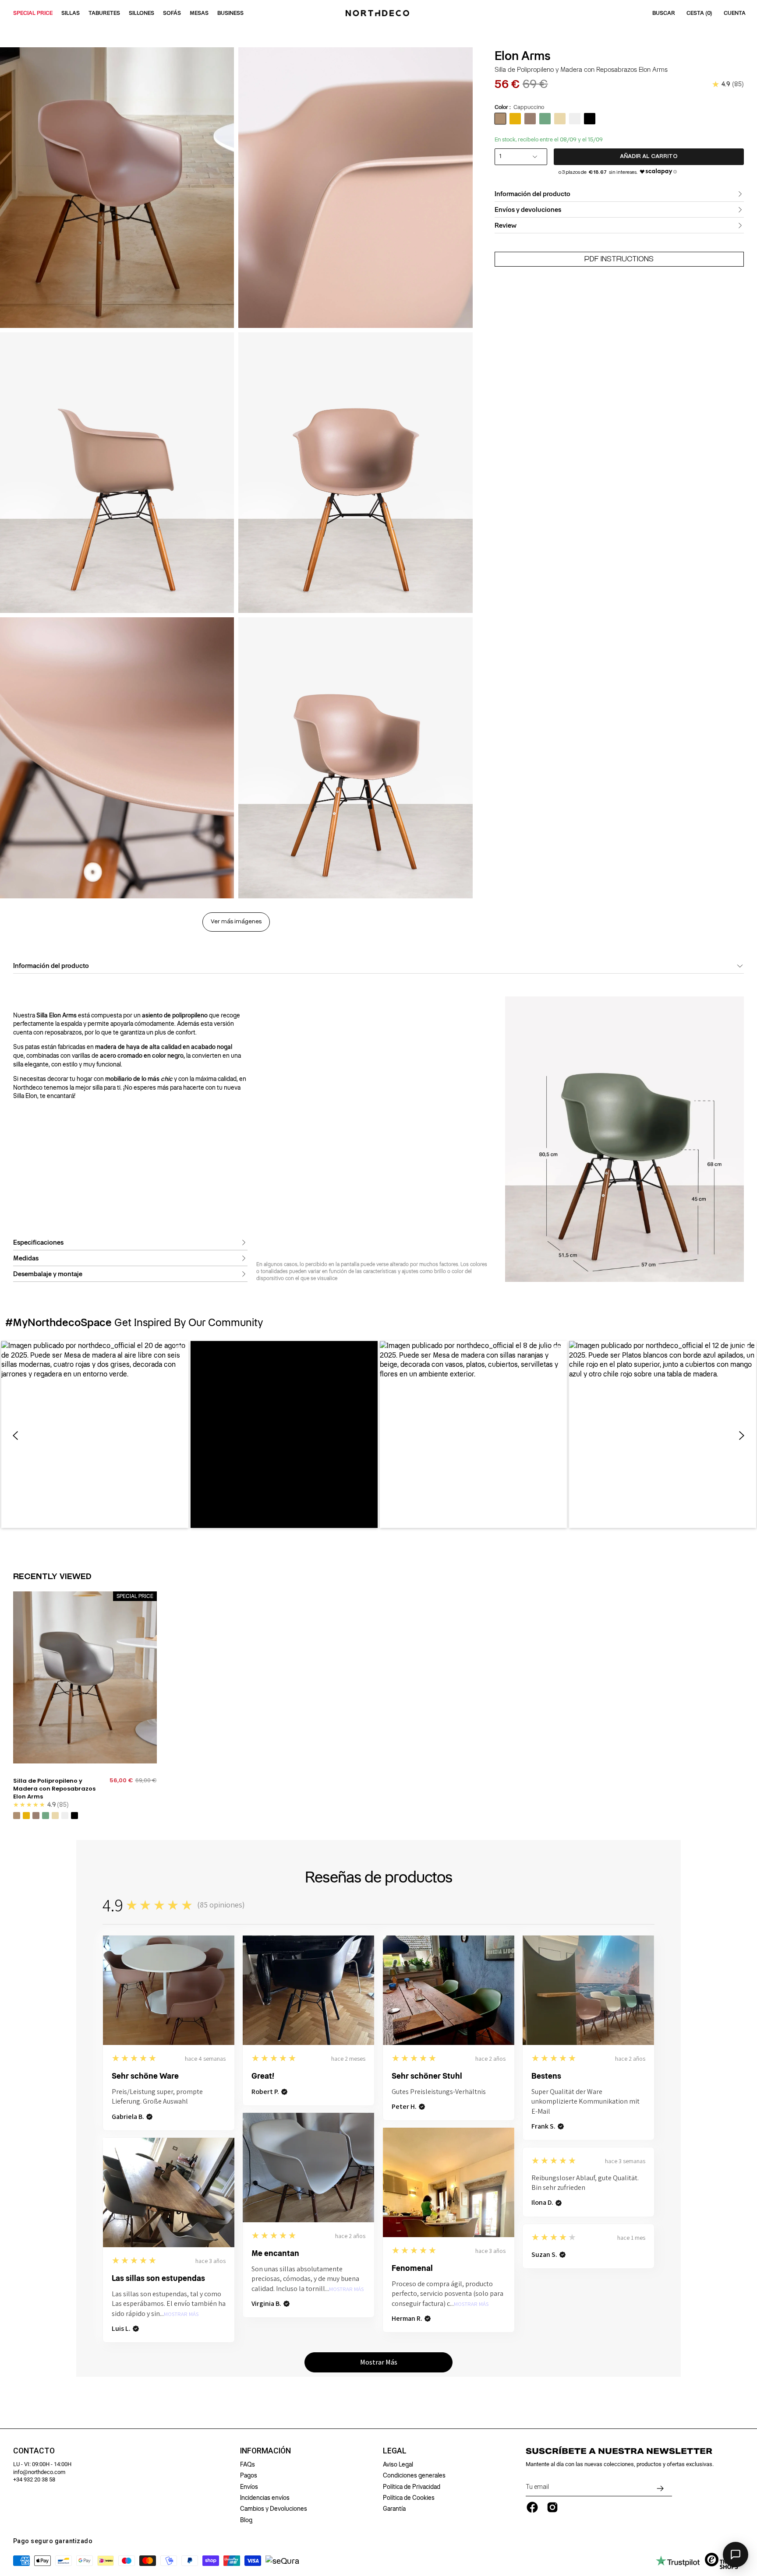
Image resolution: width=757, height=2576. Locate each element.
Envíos (249, 2487)
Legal (395, 2451)
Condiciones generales (414, 2475)
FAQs (248, 2464)
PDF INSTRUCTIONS (619, 259)
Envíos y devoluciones (528, 210)
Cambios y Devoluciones (274, 2509)
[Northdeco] (378, 13)
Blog (246, 2520)
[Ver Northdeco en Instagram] (552, 2507)
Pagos (249, 2475)
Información (265, 2451)
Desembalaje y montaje (48, 1274)
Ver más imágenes (236, 922)
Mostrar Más (346, 2289)
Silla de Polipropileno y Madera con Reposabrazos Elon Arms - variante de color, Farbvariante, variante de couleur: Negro (74, 1816)
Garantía (394, 2509)
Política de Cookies (409, 2498)
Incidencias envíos (265, 2498)
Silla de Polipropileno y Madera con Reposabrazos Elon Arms (54, 1789)
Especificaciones (38, 1242)
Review (506, 225)
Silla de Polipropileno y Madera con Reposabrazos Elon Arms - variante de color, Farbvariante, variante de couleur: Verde (46, 1816)
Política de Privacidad (412, 2487)
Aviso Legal (398, 2464)
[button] (95, 1434)
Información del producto (532, 194)
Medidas (26, 1258)
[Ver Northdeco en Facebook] (532, 2507)
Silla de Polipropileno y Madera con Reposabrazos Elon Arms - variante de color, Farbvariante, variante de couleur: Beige (55, 1816)
